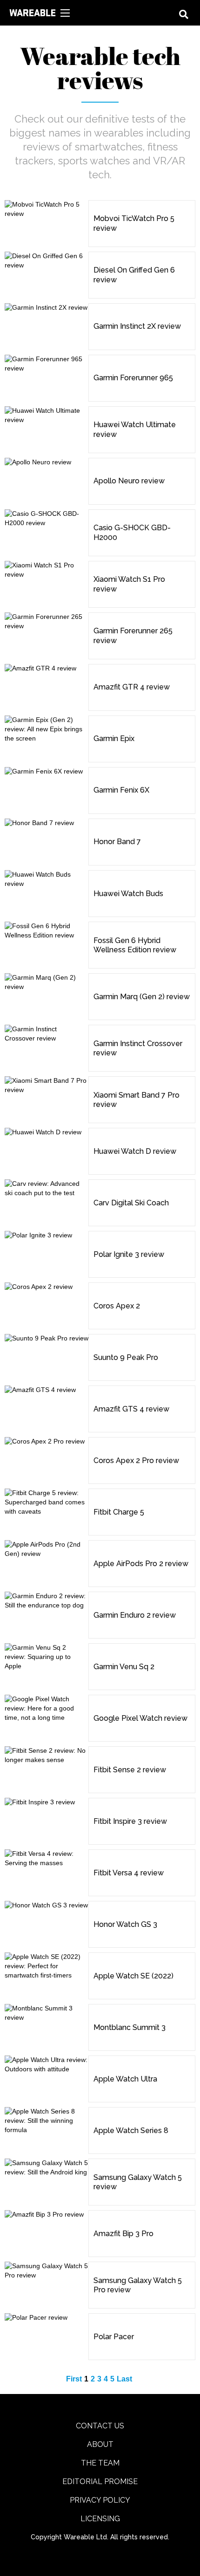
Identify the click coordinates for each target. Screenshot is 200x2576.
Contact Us (100, 2426)
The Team (100, 2463)
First (74, 2379)
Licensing (100, 2519)
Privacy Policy (100, 2500)
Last (124, 2379)
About (100, 2444)
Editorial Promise (100, 2482)
